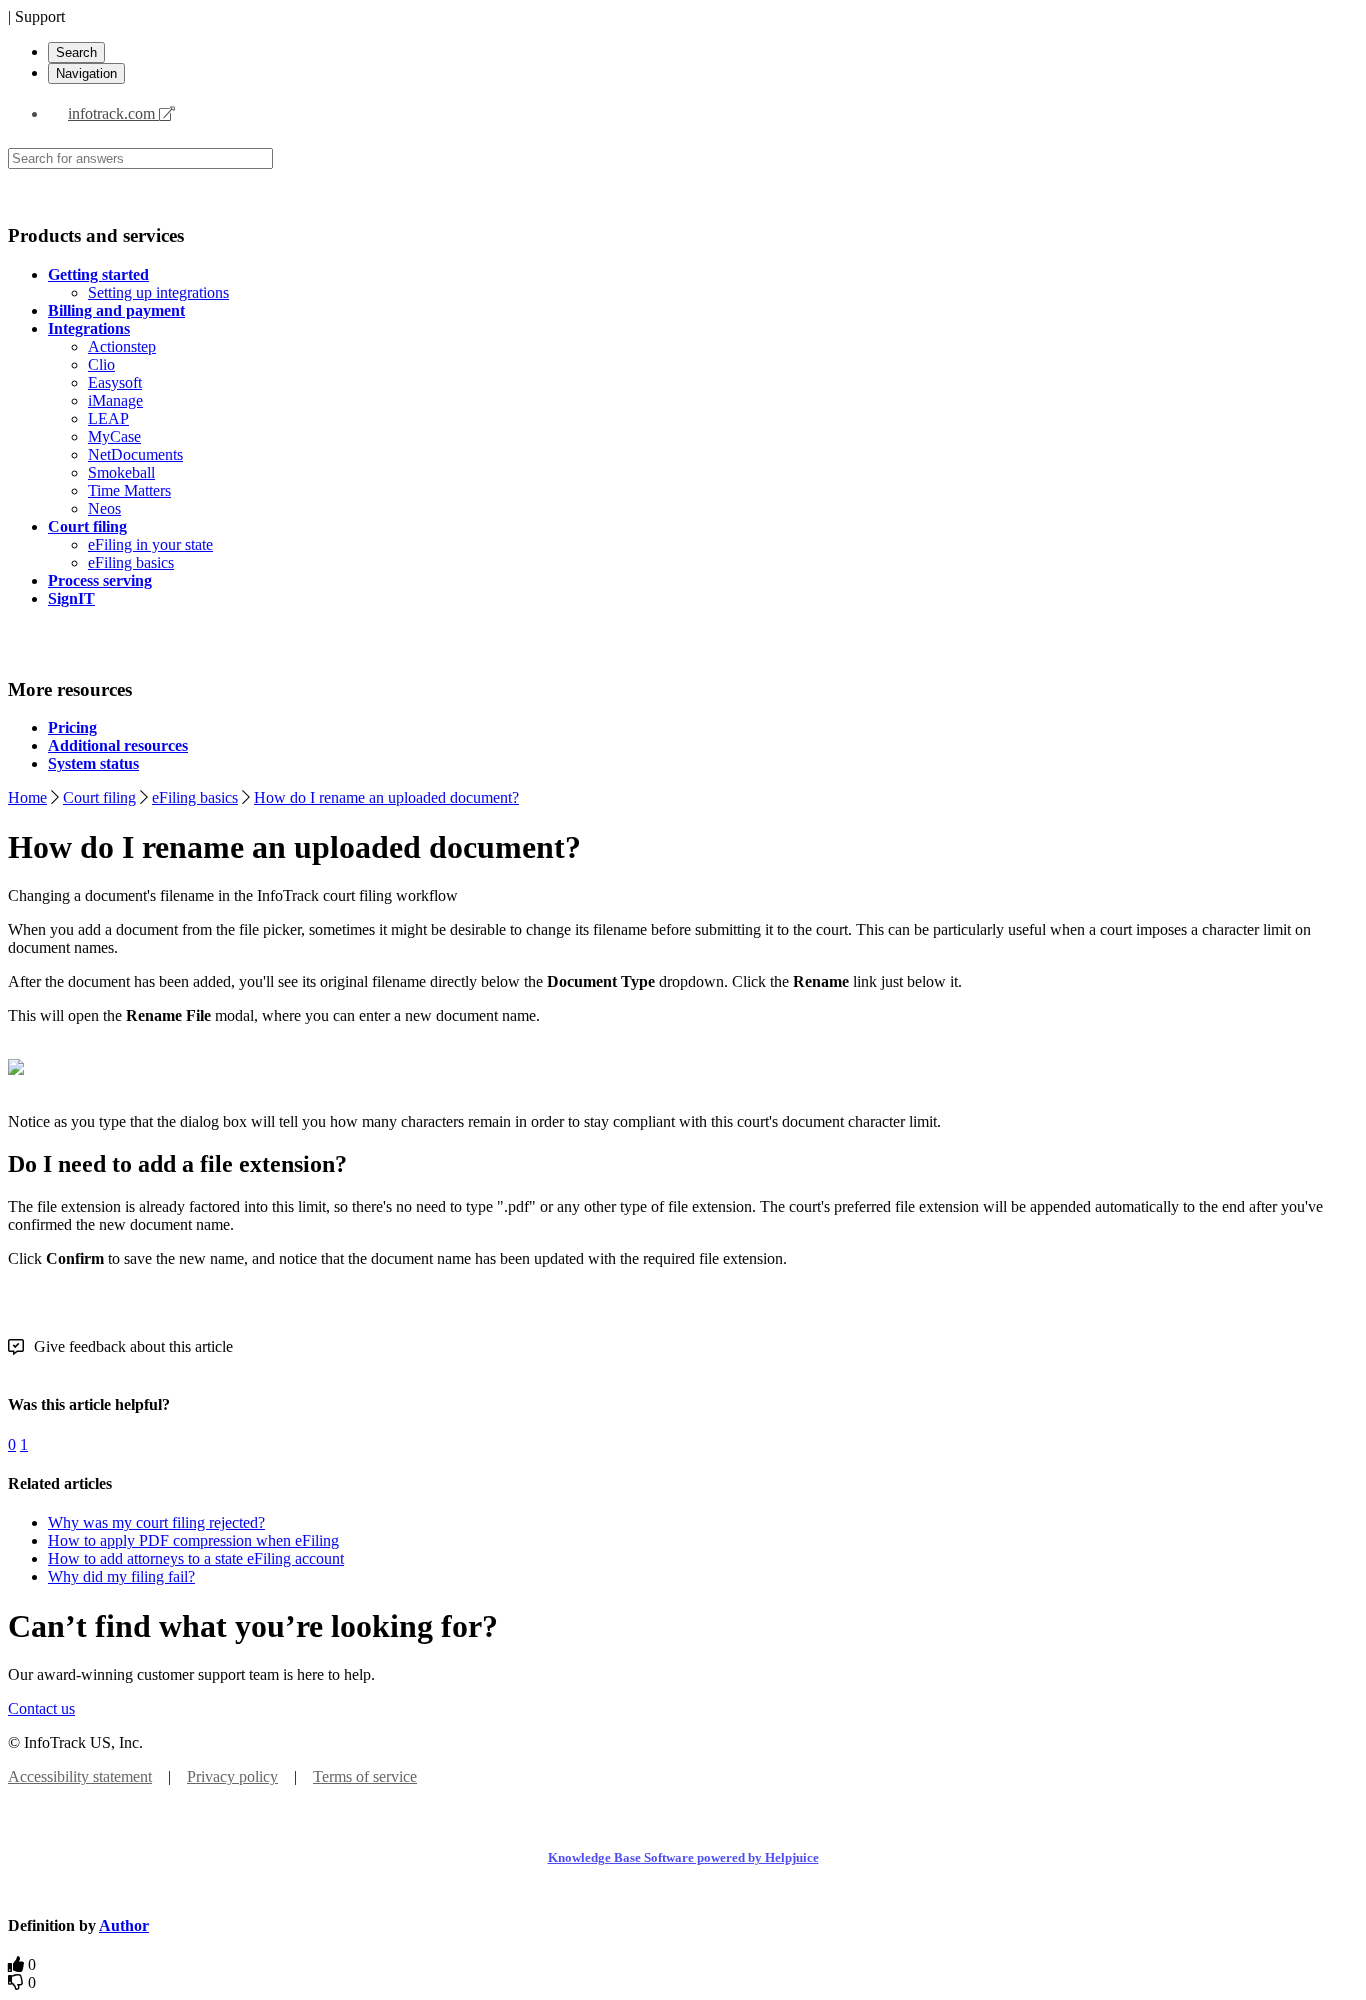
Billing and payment (116, 310)
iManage (115, 400)
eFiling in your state (150, 544)
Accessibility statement (80, 1776)
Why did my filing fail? (121, 1576)
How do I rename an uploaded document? (386, 797)
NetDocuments (135, 454)
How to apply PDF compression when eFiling (193, 1540)
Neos (104, 508)
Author (124, 1925)
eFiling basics (131, 562)
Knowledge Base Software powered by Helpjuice (683, 1857)
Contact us (41, 1708)
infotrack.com (113, 113)
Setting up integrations (158, 292)
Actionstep (122, 346)
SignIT (71, 598)
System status (93, 763)
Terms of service (365, 1776)
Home (27, 797)
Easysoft (115, 382)
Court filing (87, 526)
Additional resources (118, 745)
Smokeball (121, 472)
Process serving (100, 580)
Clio (101, 364)
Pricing (72, 727)
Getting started (98, 274)
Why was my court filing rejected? (156, 1522)
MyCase (114, 436)
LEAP (108, 418)
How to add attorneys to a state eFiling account (196, 1558)
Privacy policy (232, 1776)
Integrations (89, 328)
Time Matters (129, 490)
